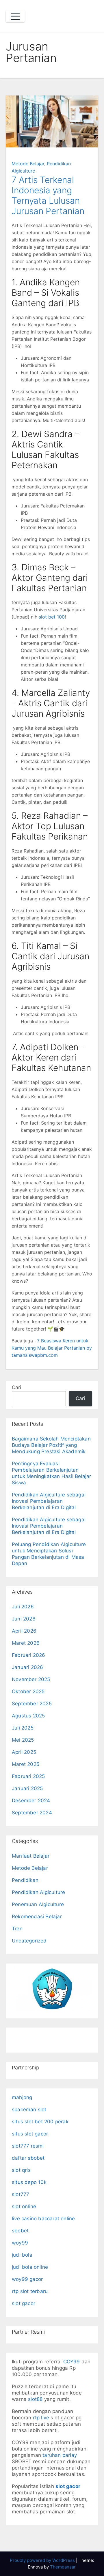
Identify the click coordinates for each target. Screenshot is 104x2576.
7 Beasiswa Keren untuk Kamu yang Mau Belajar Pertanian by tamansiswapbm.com (52, 1348)
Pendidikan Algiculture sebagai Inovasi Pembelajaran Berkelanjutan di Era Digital (49, 1501)
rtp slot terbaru (30, 2291)
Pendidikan (25, 1880)
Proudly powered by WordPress (43, 2560)
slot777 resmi (28, 2146)
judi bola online (30, 2267)
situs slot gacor (30, 2134)
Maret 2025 (26, 1764)
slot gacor (24, 2303)
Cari (16, 1387)
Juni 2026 (24, 1619)
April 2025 (24, 1752)
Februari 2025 (28, 1776)
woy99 (20, 2243)
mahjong (22, 2097)
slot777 (21, 2194)
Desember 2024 (31, 1801)
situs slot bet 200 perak (40, 2122)
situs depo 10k (29, 2182)
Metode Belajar (28, 164)
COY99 (72, 2362)
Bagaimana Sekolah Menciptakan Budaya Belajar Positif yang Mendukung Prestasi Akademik (51, 1445)
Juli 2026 (23, 1607)
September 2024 (32, 1813)
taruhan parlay (60, 2455)
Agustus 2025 (28, 1716)
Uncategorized (29, 1941)
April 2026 (24, 1631)
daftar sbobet (28, 2158)
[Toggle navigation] (15, 16)
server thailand (29, 2034)
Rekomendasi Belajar (37, 1916)
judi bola (22, 2255)
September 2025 (32, 1704)
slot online (24, 2206)
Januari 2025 (27, 1788)
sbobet (20, 2231)
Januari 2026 (27, 1667)
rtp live (41, 2418)
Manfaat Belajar (31, 1856)
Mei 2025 (23, 1740)
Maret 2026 (26, 1643)
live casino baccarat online (43, 2219)
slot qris (21, 2170)
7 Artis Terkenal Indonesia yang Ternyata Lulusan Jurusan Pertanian (48, 195)
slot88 (35, 2399)
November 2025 (31, 1679)
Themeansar (63, 2567)
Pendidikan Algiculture (38, 1892)
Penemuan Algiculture (38, 1904)
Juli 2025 (23, 1728)
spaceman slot (29, 2109)
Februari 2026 (29, 1655)
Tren (17, 1929)
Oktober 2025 (28, 1691)
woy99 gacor (27, 2279)
